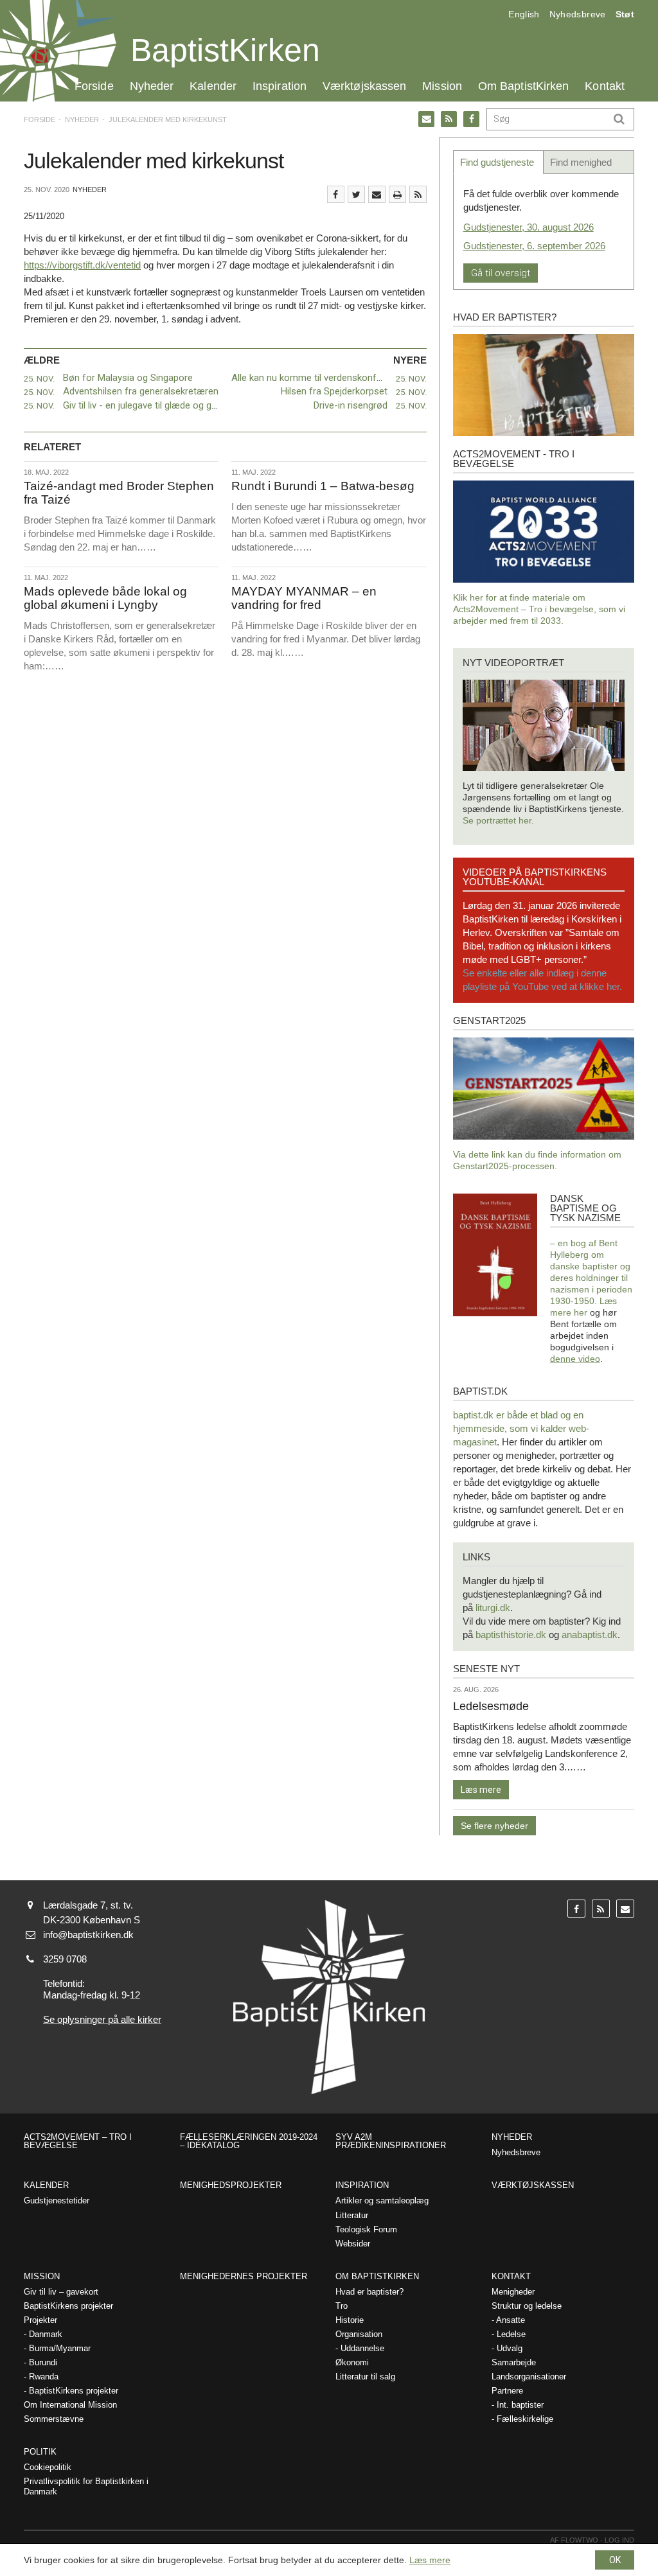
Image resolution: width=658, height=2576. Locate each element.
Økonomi (352, 2362)
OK (615, 2560)
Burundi (43, 2362)
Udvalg (510, 2348)
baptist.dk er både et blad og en (518, 1415)
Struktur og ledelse (527, 2306)
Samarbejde (514, 2362)
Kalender (213, 86)
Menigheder (513, 2292)
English (524, 14)
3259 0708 (65, 1959)
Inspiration (280, 86)
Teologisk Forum (366, 2229)
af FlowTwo (574, 2540)
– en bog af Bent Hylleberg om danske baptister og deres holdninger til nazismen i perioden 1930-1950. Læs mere (591, 1278)
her (581, 1312)
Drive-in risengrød (351, 405)
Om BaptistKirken (523, 86)
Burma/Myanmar (60, 2348)
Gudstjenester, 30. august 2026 (529, 227)
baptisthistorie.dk (511, 1635)
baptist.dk (480, 1391)
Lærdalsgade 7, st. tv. (88, 1905)
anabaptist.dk (590, 1635)
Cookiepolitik (48, 2467)
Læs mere (481, 1790)
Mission (442, 86)
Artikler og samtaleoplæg (382, 2201)
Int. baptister (520, 2405)
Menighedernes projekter (244, 2276)
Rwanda (44, 2377)
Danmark (46, 2334)
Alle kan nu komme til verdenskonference (318, 378)
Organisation (359, 2334)
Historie (350, 2320)
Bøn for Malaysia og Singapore (128, 378)
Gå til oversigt (501, 273)
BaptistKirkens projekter (68, 2306)
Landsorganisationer (529, 2377)
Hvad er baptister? (505, 317)
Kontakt (605, 86)
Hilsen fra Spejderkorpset (334, 391)
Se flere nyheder (494, 1826)
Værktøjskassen (364, 86)
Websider (353, 2244)
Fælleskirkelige (525, 2419)
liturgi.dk (493, 1608)
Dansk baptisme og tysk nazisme (585, 1208)
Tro (342, 2306)
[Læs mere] (418, 194)
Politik (40, 2452)
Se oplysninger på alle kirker (102, 2019)
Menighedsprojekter (231, 2185)
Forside (94, 86)
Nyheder (152, 86)
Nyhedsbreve (578, 14)
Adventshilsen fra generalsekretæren (141, 391)
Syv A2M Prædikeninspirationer (391, 2141)
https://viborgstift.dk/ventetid (82, 265)
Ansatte (511, 2320)
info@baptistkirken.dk (88, 1935)
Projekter (40, 2320)
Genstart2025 (489, 1020)
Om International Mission (70, 2405)
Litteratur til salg (365, 2377)
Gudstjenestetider (57, 2201)
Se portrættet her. (498, 820)
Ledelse (511, 2334)
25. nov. (39, 379)
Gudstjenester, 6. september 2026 (534, 246)
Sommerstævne (54, 2419)
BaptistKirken (225, 50)
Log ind (619, 2540)
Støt (625, 14)
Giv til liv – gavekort (61, 2292)
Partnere (507, 2391)
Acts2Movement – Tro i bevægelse (78, 2141)
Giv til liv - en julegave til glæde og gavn (145, 405)
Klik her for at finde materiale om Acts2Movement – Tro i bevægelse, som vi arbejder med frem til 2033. (539, 609)
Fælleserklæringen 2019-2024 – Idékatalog (249, 2141)
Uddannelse (362, 2348)
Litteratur (352, 2215)
